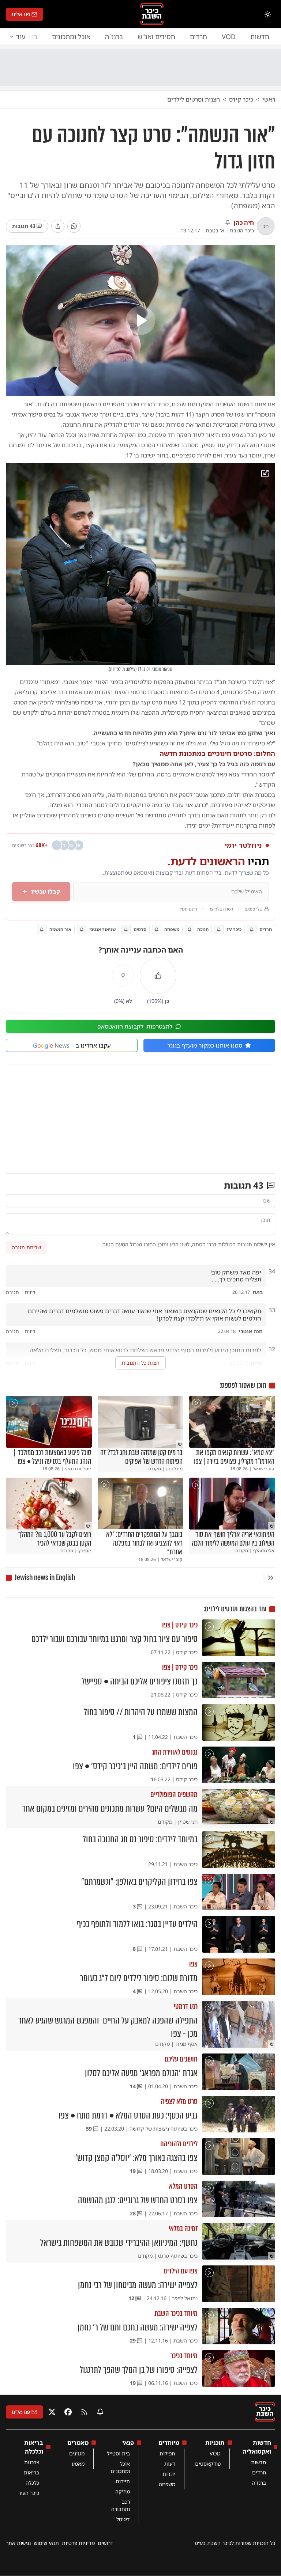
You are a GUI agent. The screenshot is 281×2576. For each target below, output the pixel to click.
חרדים (198, 37)
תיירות (123, 2481)
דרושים (105, 2543)
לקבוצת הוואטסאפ (135, 1026)
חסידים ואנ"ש (156, 37)
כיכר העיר (29, 2493)
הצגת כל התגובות (140, 1363)
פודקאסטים (208, 2464)
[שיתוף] (58, 226)
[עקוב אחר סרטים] (126, 930)
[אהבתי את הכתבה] (158, 976)
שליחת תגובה (26, 1247)
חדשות (260, 37)
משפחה (167, 2484)
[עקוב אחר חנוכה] (190, 930)
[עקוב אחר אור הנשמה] (42, 930)
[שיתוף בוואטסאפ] (74, 226)
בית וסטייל (118, 2453)
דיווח (30, 1292)
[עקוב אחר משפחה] (157, 930)
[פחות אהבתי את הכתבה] (123, 976)
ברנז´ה (114, 37)
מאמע (78, 2464)
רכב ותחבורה (121, 2505)
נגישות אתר (18, 2543)
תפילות (167, 2453)
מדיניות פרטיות (78, 2543)
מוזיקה (123, 2491)
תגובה (12, 1292)
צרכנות (32, 2462)
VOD (229, 37)
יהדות (169, 2474)
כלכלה (32, 2483)
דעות (170, 2464)
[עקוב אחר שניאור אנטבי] (82, 930)
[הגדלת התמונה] (265, 474)
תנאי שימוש (46, 2543)
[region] (140, 320)
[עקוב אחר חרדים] (252, 930)
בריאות (31, 2472)
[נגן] (140, 320)
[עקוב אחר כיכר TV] (219, 930)
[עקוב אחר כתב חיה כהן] (228, 223)
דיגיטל (123, 2519)
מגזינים (77, 2453)
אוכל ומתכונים (71, 37)
